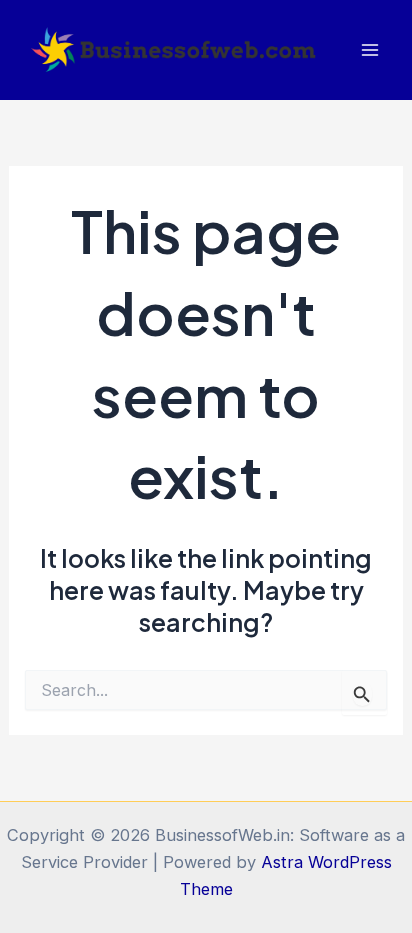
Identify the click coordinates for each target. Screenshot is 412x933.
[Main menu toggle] (369, 50)
